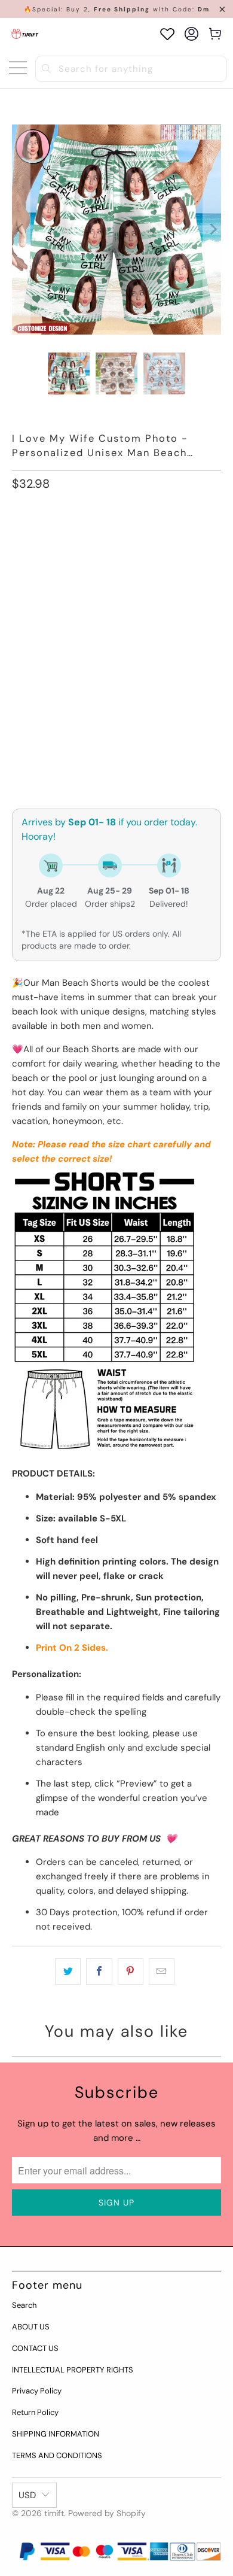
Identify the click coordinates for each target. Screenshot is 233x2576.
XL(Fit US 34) (44, 571)
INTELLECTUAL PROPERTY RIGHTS (73, 2370)
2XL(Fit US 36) (114, 571)
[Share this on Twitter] (68, 1972)
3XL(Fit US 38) (45, 603)
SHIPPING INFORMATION (56, 2434)
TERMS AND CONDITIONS (57, 2455)
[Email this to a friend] (162, 1972)
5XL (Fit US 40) (47, 635)
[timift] (25, 34)
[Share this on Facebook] (99, 1972)
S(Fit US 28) (41, 538)
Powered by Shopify (107, 2513)
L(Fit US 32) (169, 538)
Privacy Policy (37, 2391)
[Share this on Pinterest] (131, 1972)
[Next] (212, 230)
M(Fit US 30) (105, 538)
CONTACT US (35, 2348)
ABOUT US (31, 2327)
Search (24, 2305)
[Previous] (21, 230)
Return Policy (35, 2412)
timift (54, 2513)
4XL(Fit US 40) (118, 603)
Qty (19, 701)
